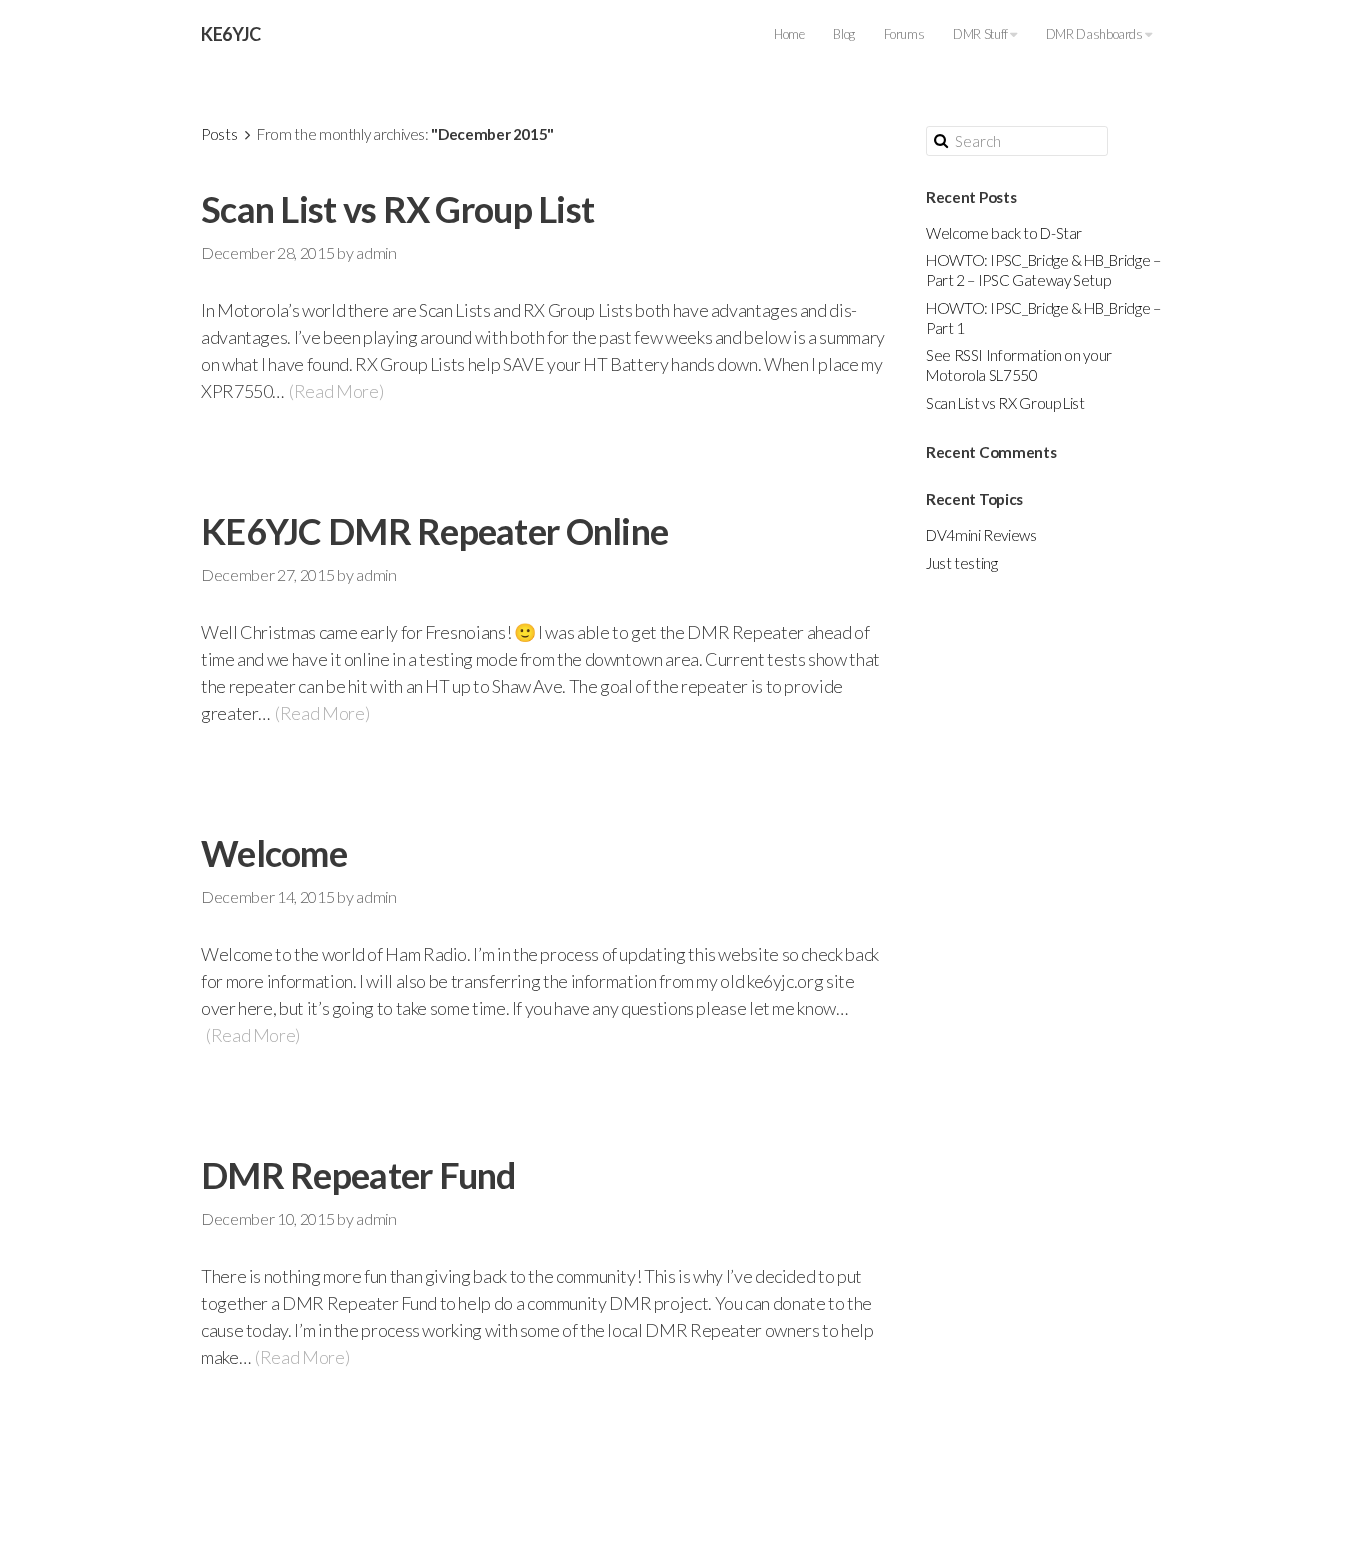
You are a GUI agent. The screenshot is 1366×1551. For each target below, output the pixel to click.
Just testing (962, 563)
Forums (904, 34)
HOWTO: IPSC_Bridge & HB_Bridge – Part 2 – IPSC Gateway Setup (1043, 270)
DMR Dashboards (1096, 34)
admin (376, 252)
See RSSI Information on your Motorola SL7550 (1019, 365)
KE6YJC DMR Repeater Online (434, 531)
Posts (219, 134)
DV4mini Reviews (981, 535)
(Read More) (336, 391)
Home (789, 34)
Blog (844, 34)
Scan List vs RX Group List (397, 209)
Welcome (274, 853)
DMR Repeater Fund (358, 1175)
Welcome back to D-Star (1004, 233)
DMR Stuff (981, 34)
